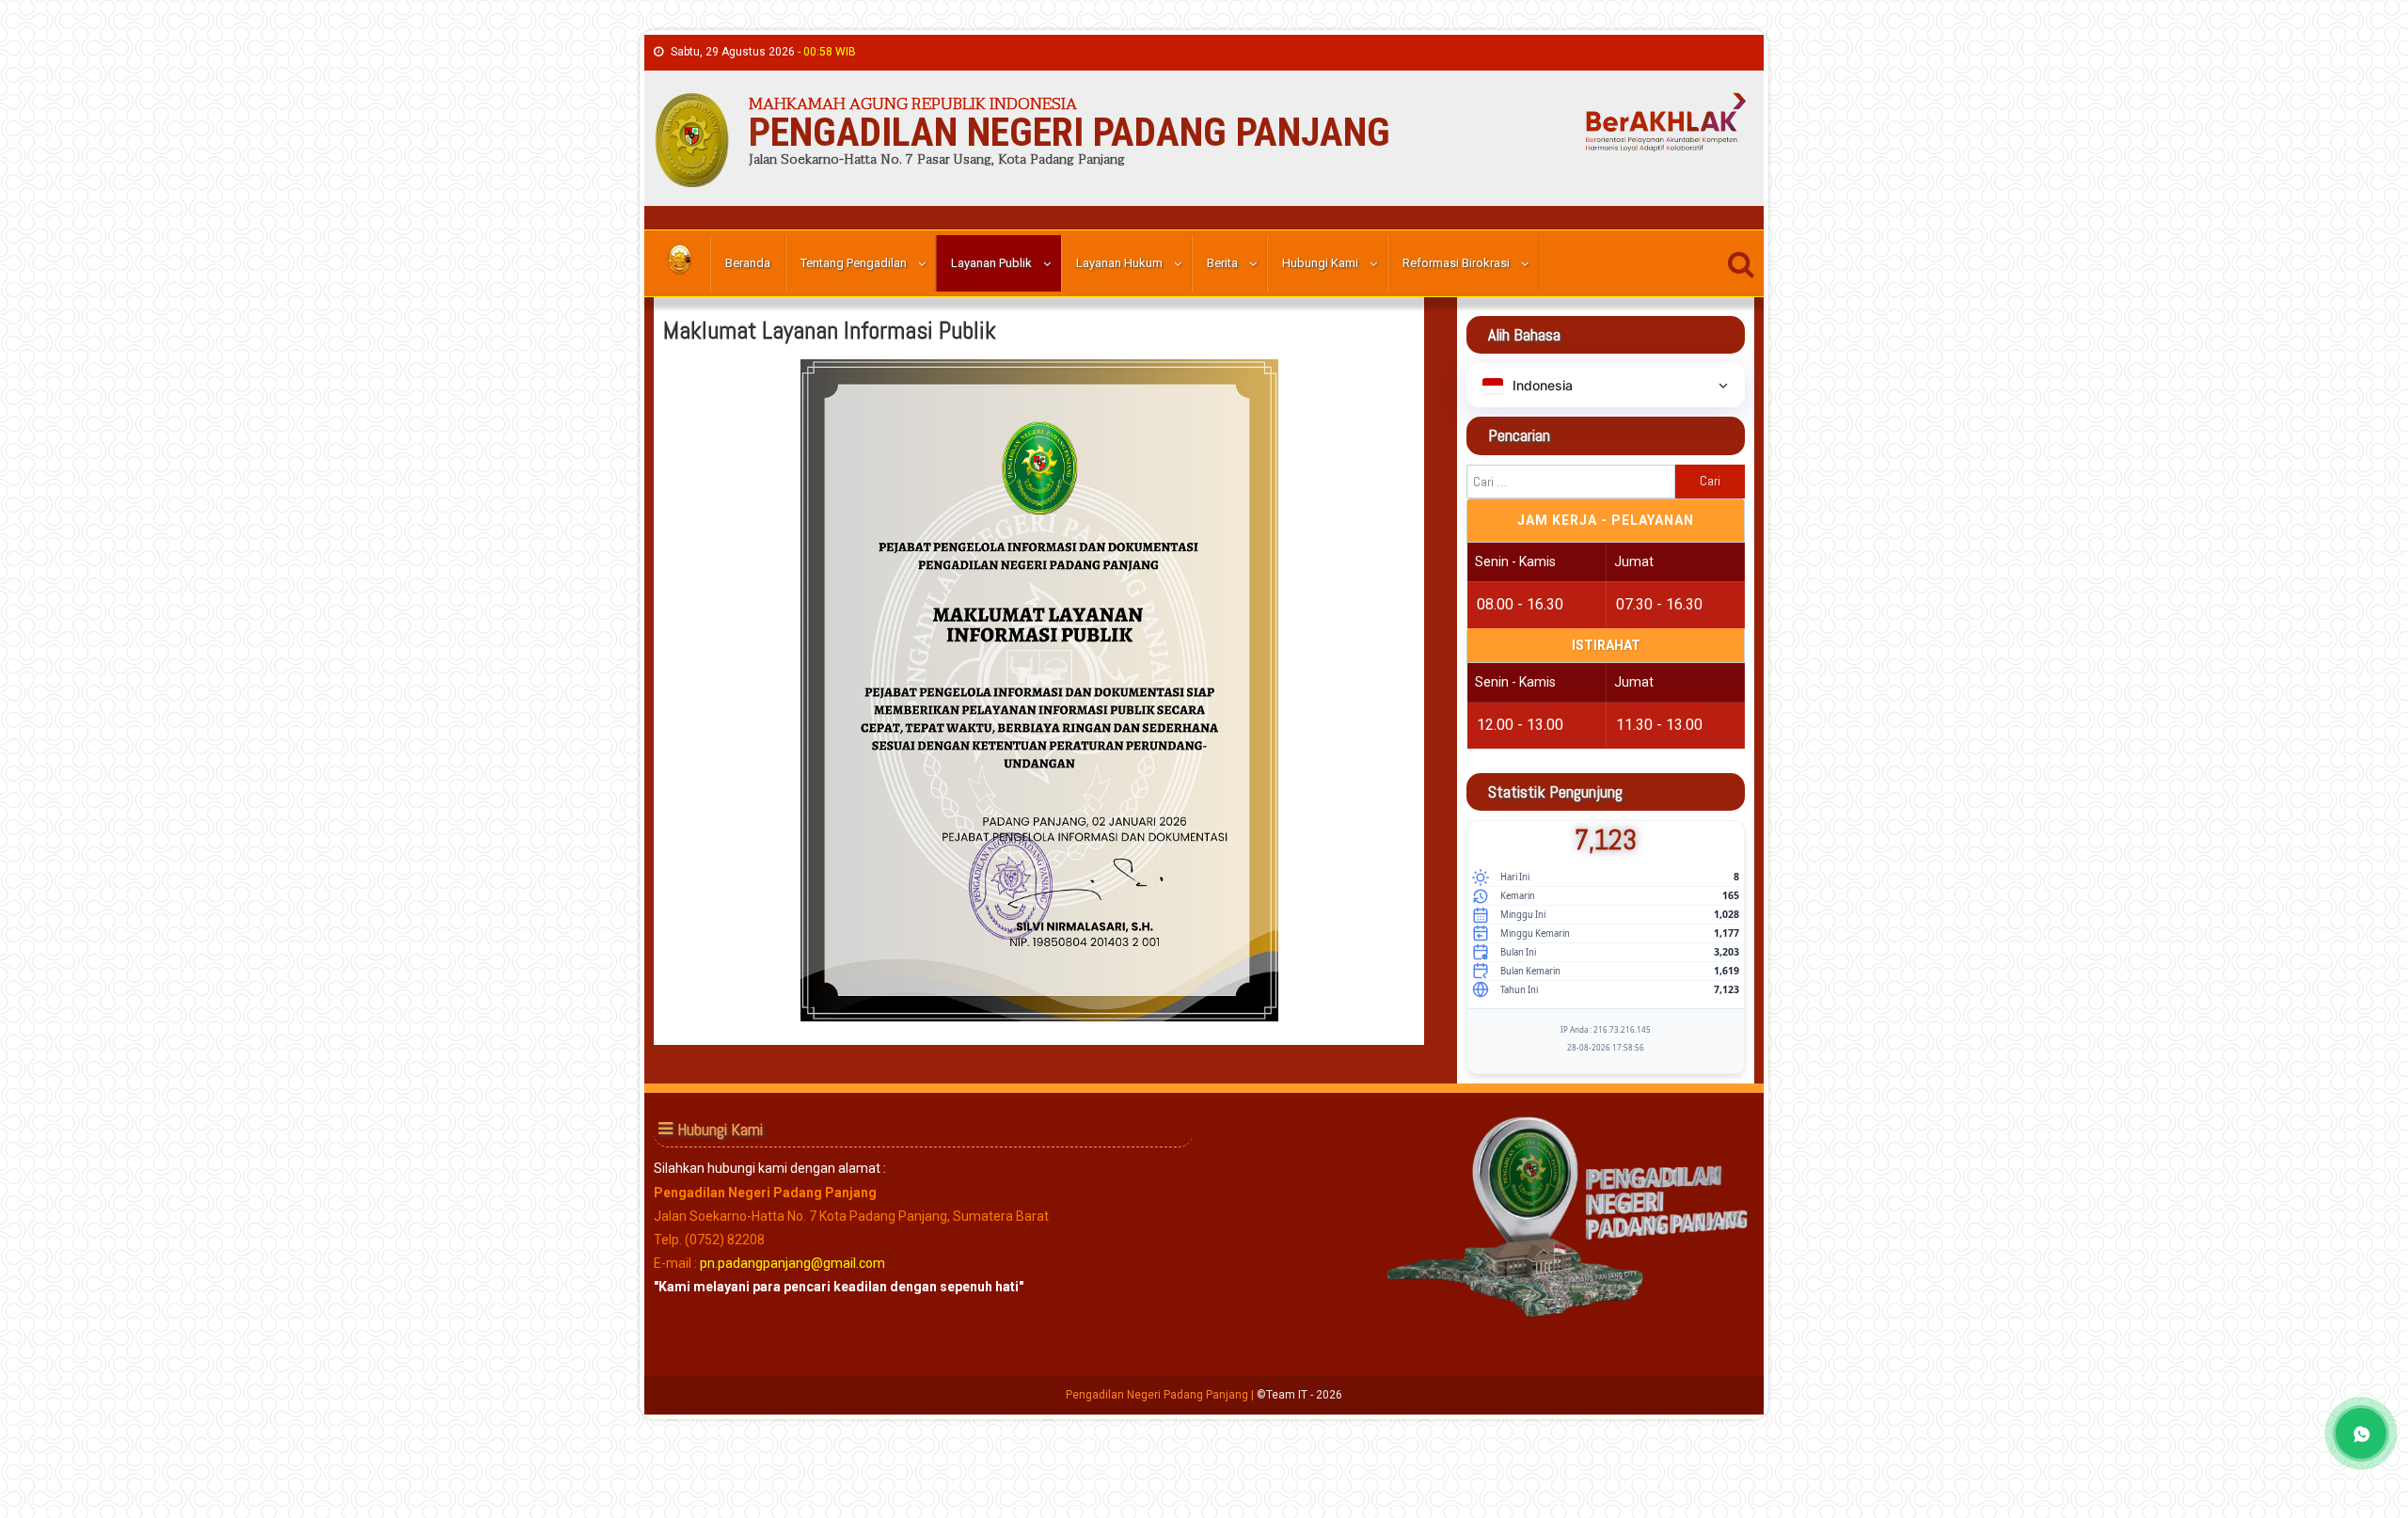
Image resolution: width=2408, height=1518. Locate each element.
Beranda (748, 263)
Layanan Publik (991, 263)
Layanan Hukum (1119, 263)
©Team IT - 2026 (1299, 1395)
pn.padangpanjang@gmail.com (792, 1263)
